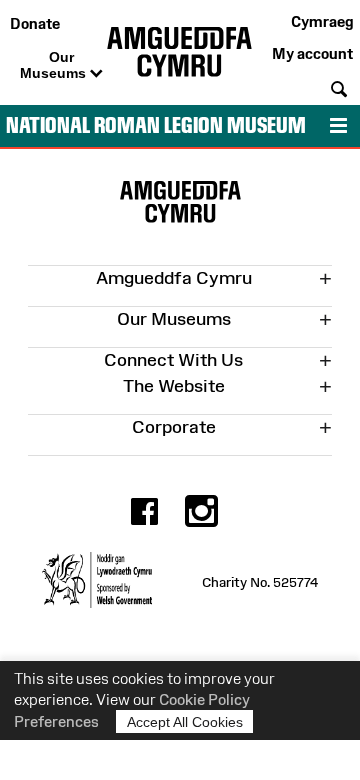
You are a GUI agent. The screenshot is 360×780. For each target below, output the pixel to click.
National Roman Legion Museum (156, 125)
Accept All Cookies (185, 722)
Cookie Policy (204, 699)
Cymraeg (322, 21)
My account (312, 53)
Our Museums (55, 65)
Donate (35, 23)
